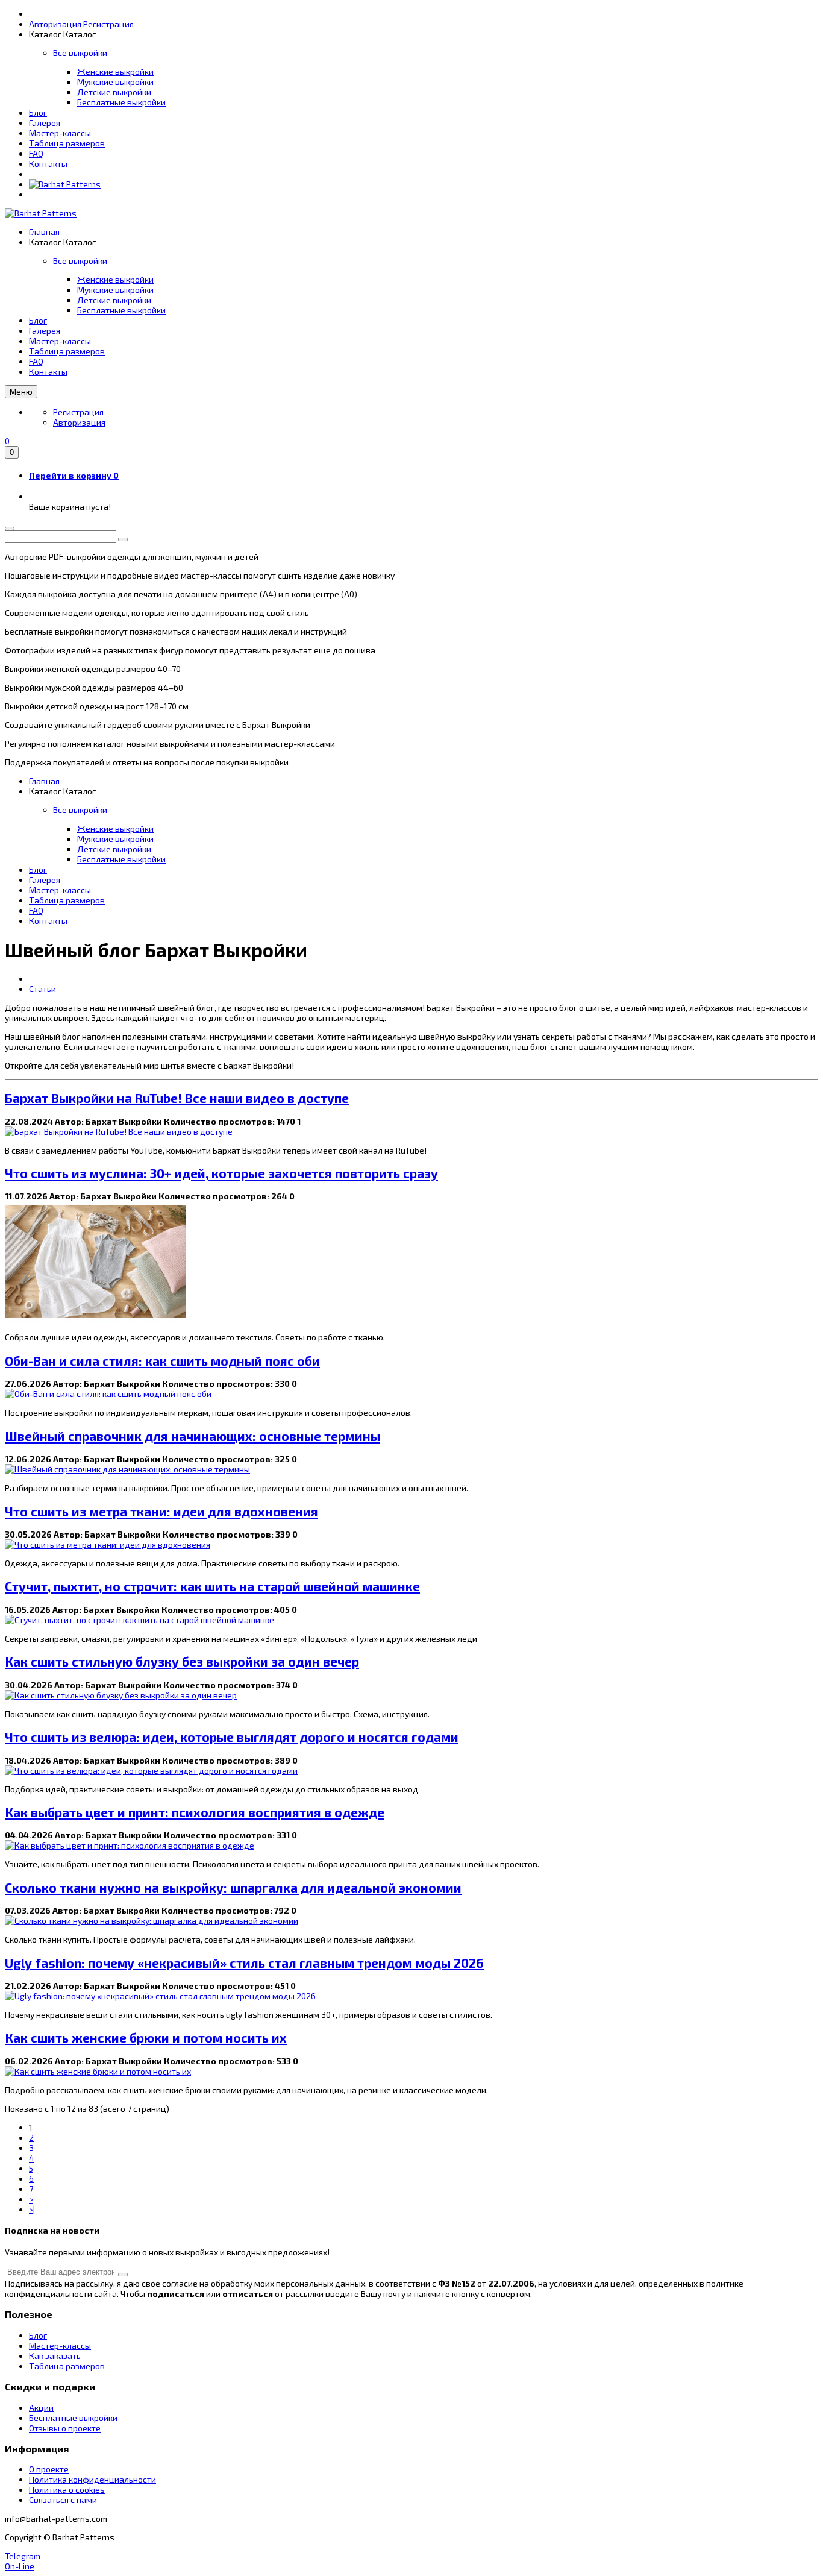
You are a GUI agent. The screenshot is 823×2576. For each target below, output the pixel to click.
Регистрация (108, 24)
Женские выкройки (115, 71)
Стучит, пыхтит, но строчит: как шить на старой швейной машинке (212, 1586)
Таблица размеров (67, 143)
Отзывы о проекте (65, 2428)
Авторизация (55, 24)
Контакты (48, 164)
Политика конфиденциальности (92, 2479)
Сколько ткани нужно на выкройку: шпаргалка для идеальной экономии (233, 1887)
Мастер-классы (60, 133)
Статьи (42, 989)
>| (32, 2209)
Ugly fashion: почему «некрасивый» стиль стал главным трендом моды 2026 (244, 1963)
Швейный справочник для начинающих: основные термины (192, 1436)
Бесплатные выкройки (121, 102)
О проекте (49, 2469)
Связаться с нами (63, 2500)
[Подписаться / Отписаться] (123, 2275)
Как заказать (55, 2356)
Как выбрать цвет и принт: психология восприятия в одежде (195, 1812)
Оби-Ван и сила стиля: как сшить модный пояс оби (162, 1361)
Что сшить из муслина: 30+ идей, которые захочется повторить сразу (221, 1173)
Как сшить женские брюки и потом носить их (146, 2037)
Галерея (45, 123)
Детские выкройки (114, 92)
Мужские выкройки (115, 82)
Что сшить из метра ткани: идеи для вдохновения (161, 1511)
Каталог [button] (80, 34)
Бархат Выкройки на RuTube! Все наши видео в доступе (177, 1098)
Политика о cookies (67, 2490)
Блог (38, 112)
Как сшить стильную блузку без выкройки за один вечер (182, 1661)
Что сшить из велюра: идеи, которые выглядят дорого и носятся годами (232, 1737)
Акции (41, 2408)
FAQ (36, 153)
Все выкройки (80, 53)
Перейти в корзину (74, 475)
